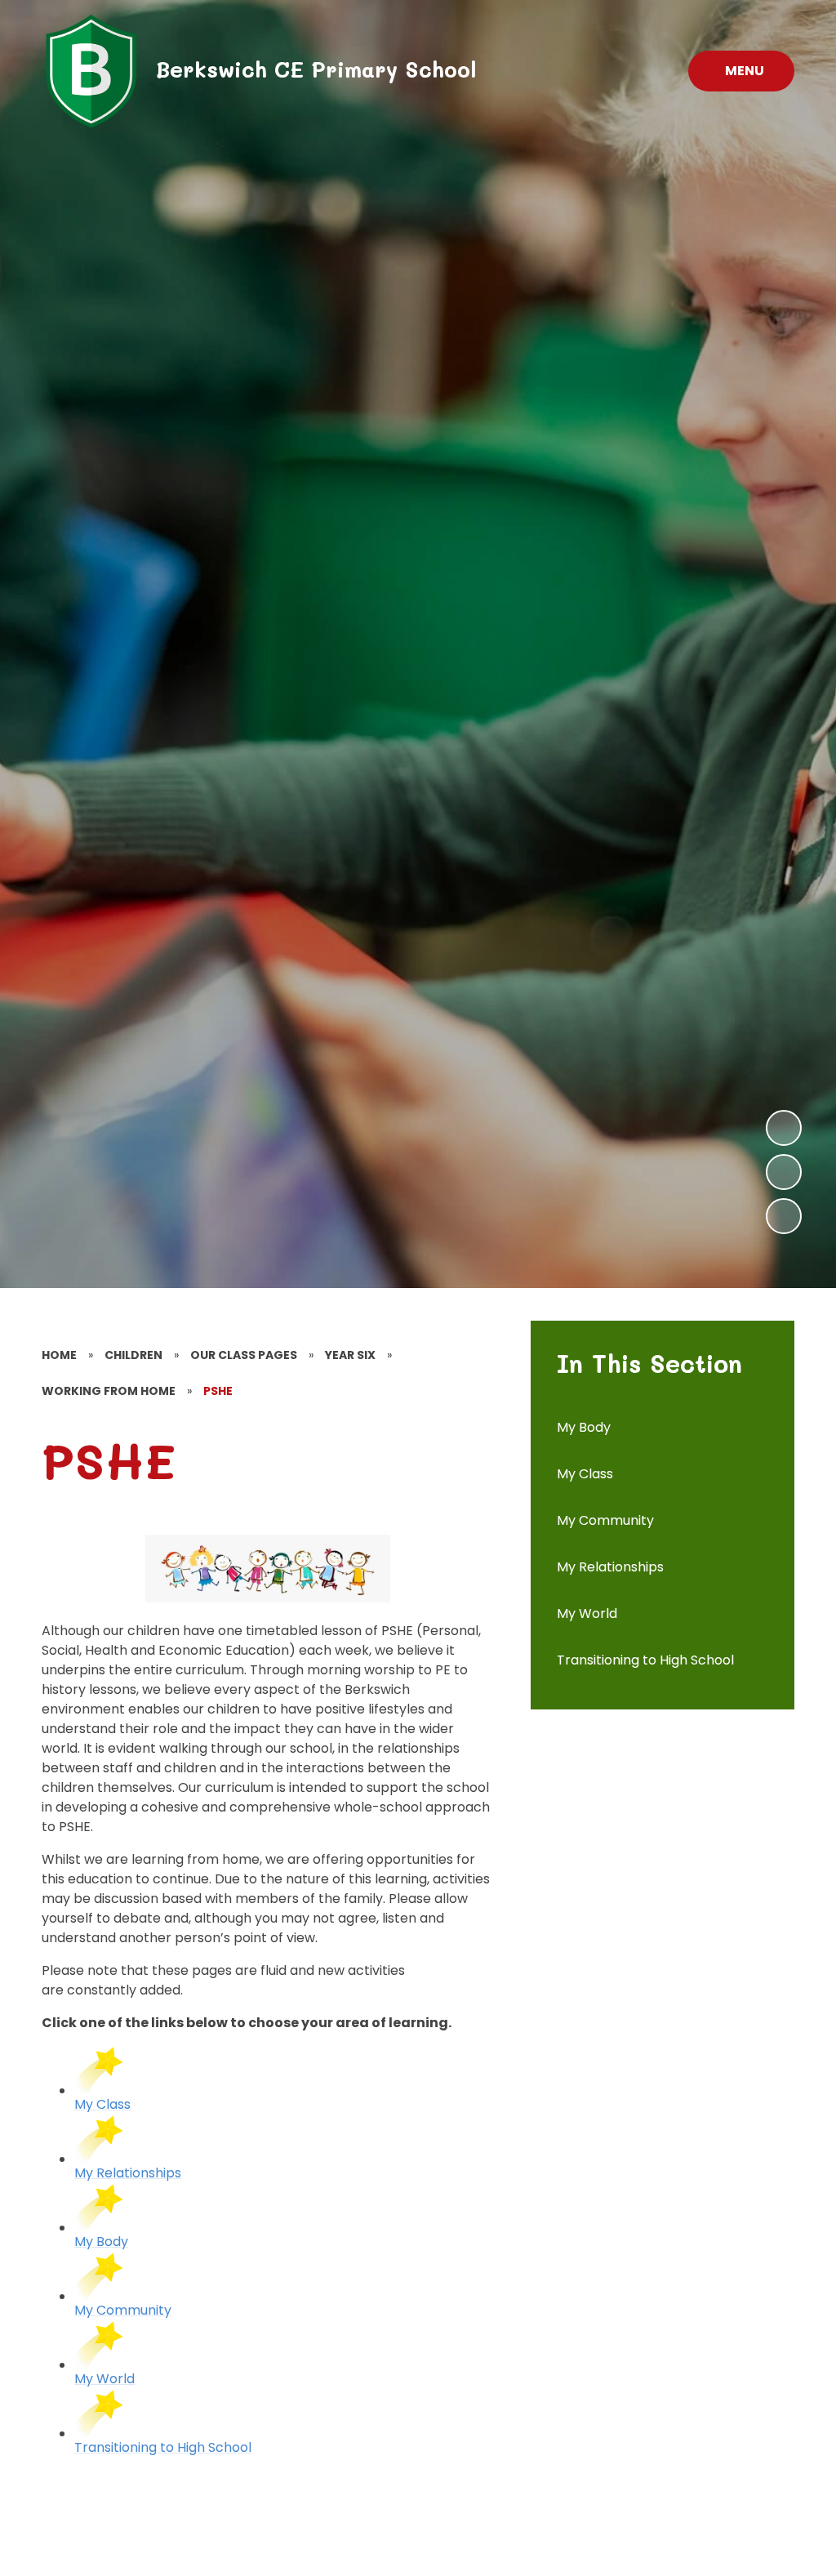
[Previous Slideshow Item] (784, 1172)
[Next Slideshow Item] (784, 1128)
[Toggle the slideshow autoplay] (784, 1216)
